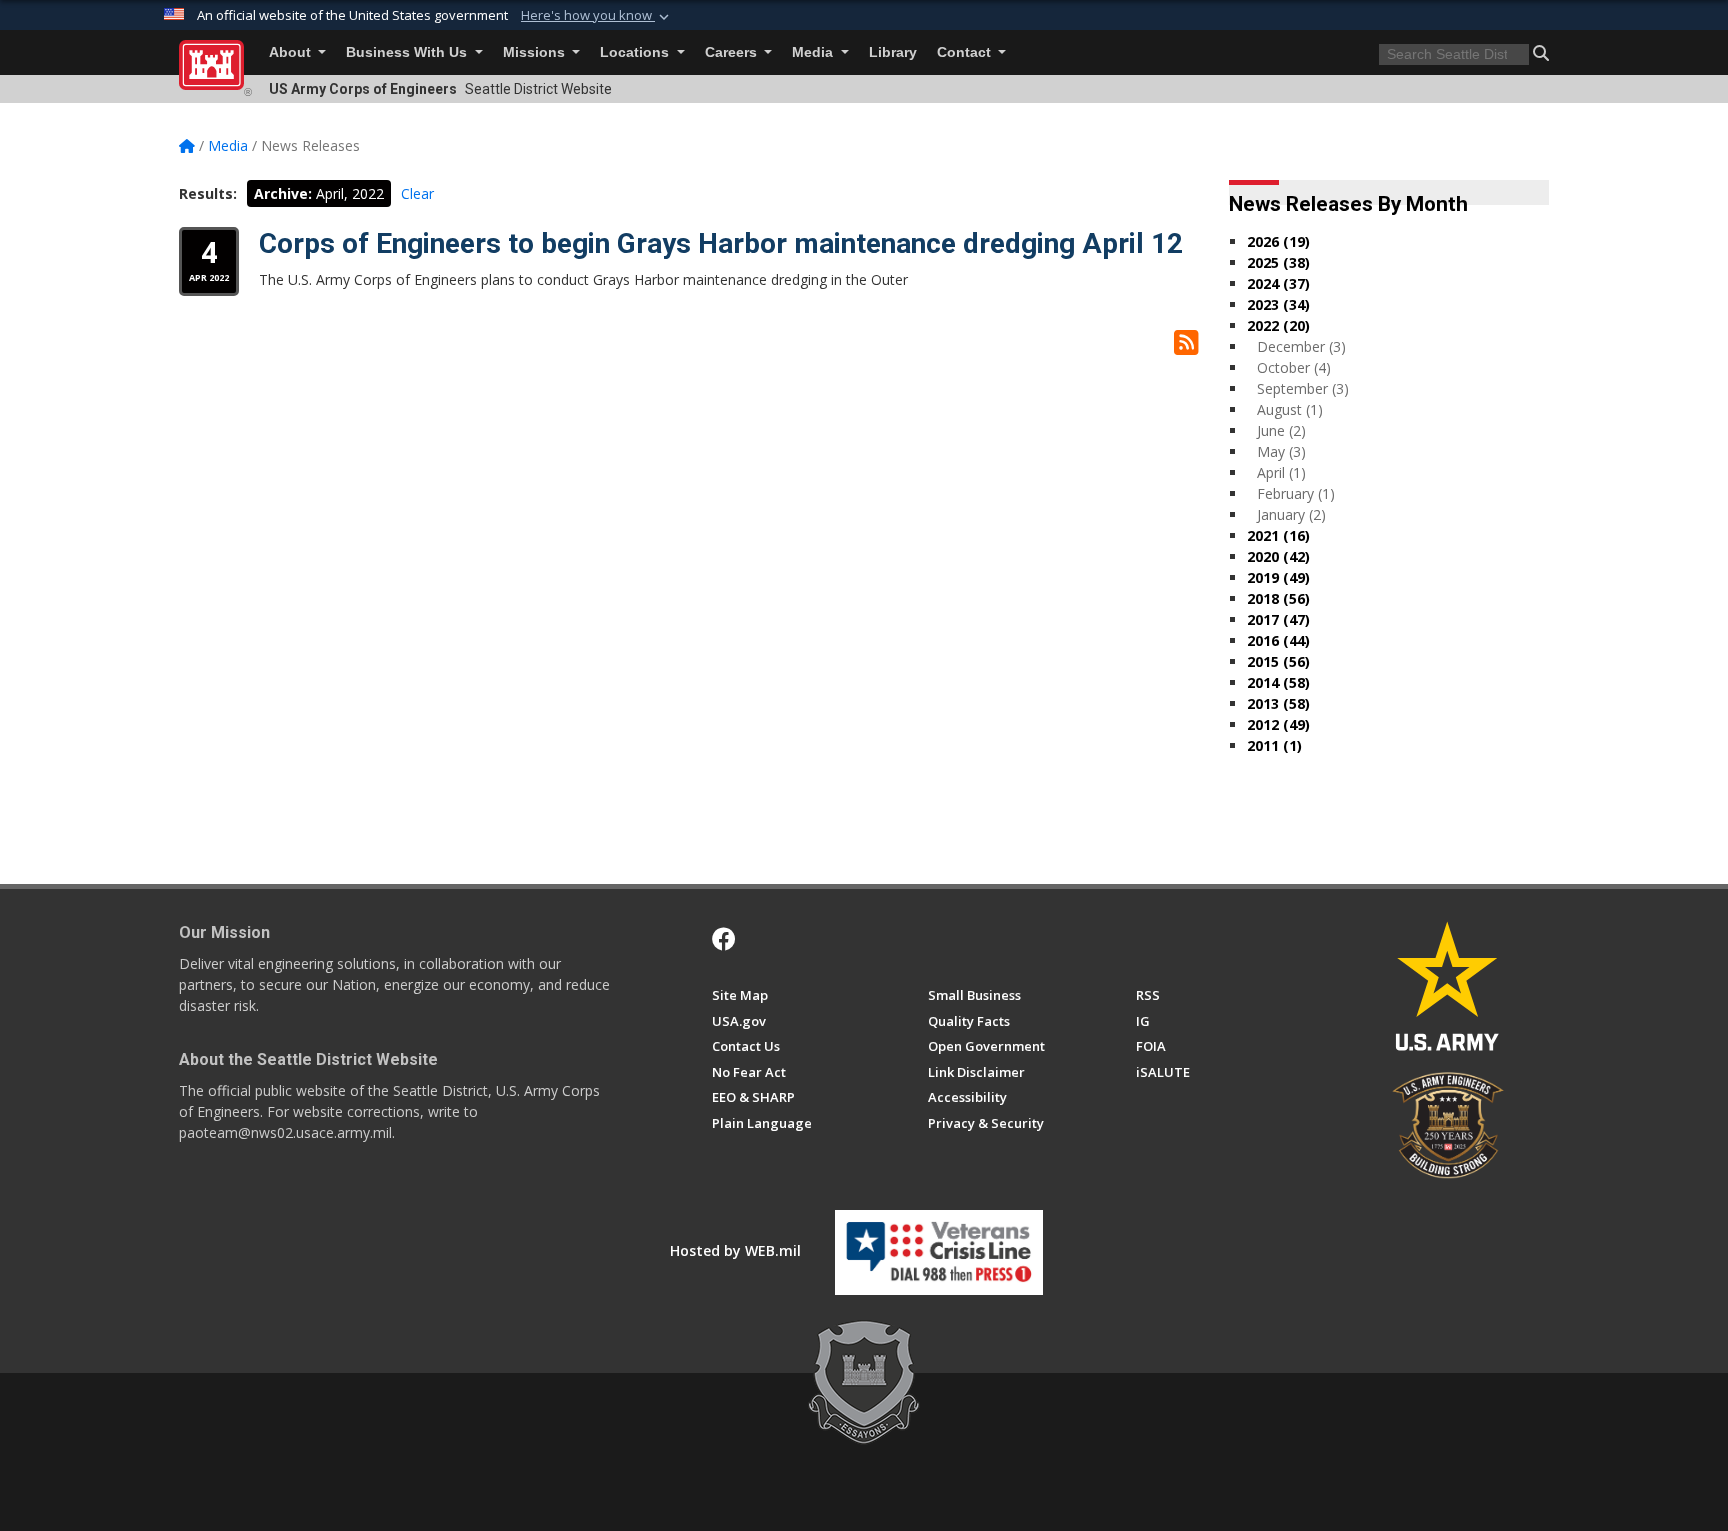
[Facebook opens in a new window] (724, 939)
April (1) (1281, 472)
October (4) (1294, 367)
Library (893, 52)
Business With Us (408, 52)
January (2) (1291, 514)
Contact (966, 52)
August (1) (1290, 409)
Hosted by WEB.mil (735, 1250)
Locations (636, 52)
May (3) (1281, 451)
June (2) (1281, 430)
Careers (733, 52)
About (292, 52)
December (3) (1301, 346)
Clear (417, 193)
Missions (536, 52)
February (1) (1296, 493)
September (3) (1303, 388)
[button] (597, 16)
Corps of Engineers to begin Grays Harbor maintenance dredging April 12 (721, 243)
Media (814, 52)
